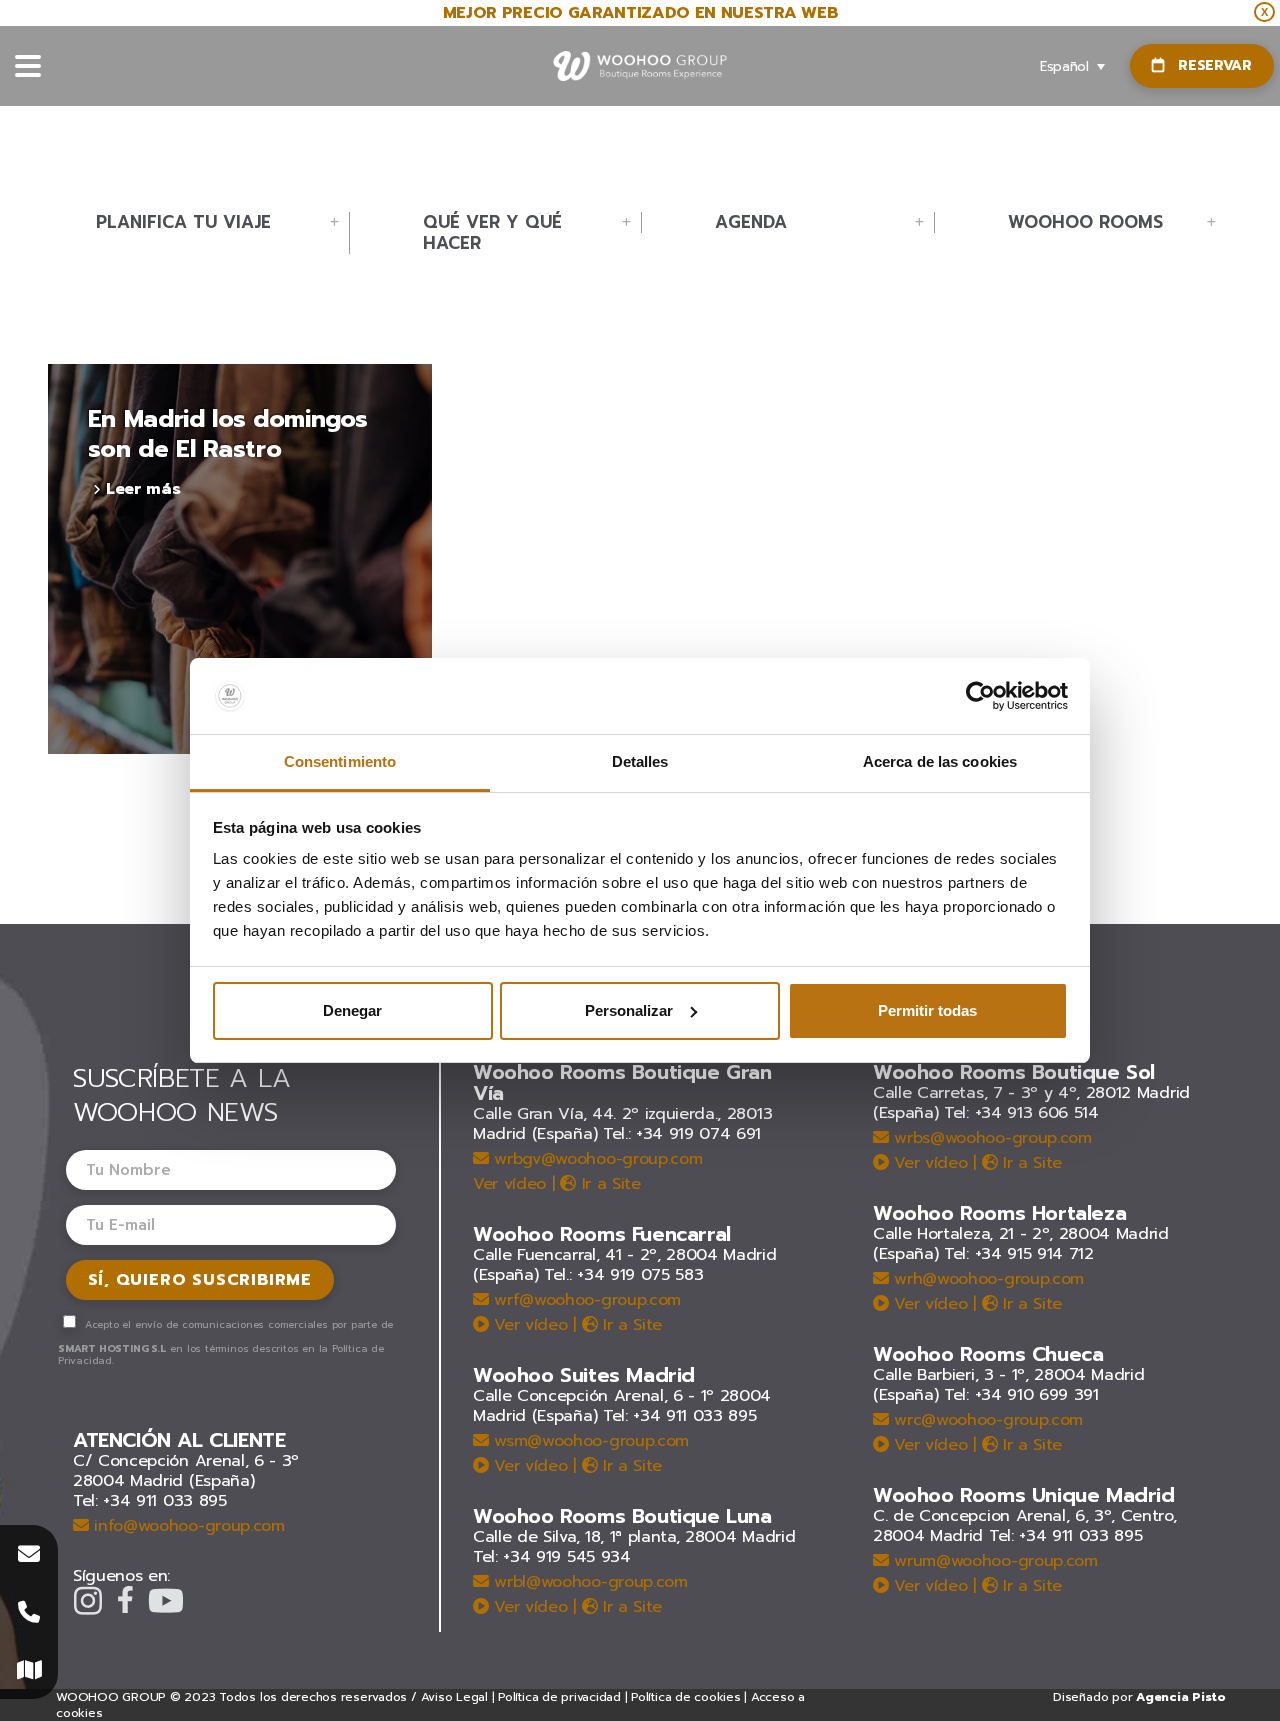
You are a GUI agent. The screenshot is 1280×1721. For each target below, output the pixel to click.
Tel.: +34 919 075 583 (623, 1275)
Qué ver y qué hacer (492, 233)
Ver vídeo (509, 1184)
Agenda (751, 222)
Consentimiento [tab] (340, 761)
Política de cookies (685, 1697)
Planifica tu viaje (183, 222)
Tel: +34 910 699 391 (1021, 1395)
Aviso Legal (454, 1697)
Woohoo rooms (1085, 222)
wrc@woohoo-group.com (986, 1420)
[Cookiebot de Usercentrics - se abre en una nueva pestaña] (980, 696)
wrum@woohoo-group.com (993, 1561)
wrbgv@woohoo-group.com (595, 1159)
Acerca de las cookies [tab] (940, 761)
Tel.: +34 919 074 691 (682, 1134)
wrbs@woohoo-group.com (990, 1138)
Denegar (352, 1010)
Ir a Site (608, 1184)
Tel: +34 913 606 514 (1021, 1113)
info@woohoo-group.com (187, 1526)
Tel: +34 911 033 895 (150, 1501)
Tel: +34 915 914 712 (1019, 1254)
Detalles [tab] (640, 761)
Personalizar (629, 1010)
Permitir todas (927, 1010)
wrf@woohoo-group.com (585, 1300)
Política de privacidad (559, 1697)
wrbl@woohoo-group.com (588, 1582)
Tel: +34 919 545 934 (552, 1557)
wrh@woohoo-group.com (986, 1279)
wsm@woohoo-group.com (589, 1441)
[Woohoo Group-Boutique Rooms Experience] (640, 66)
